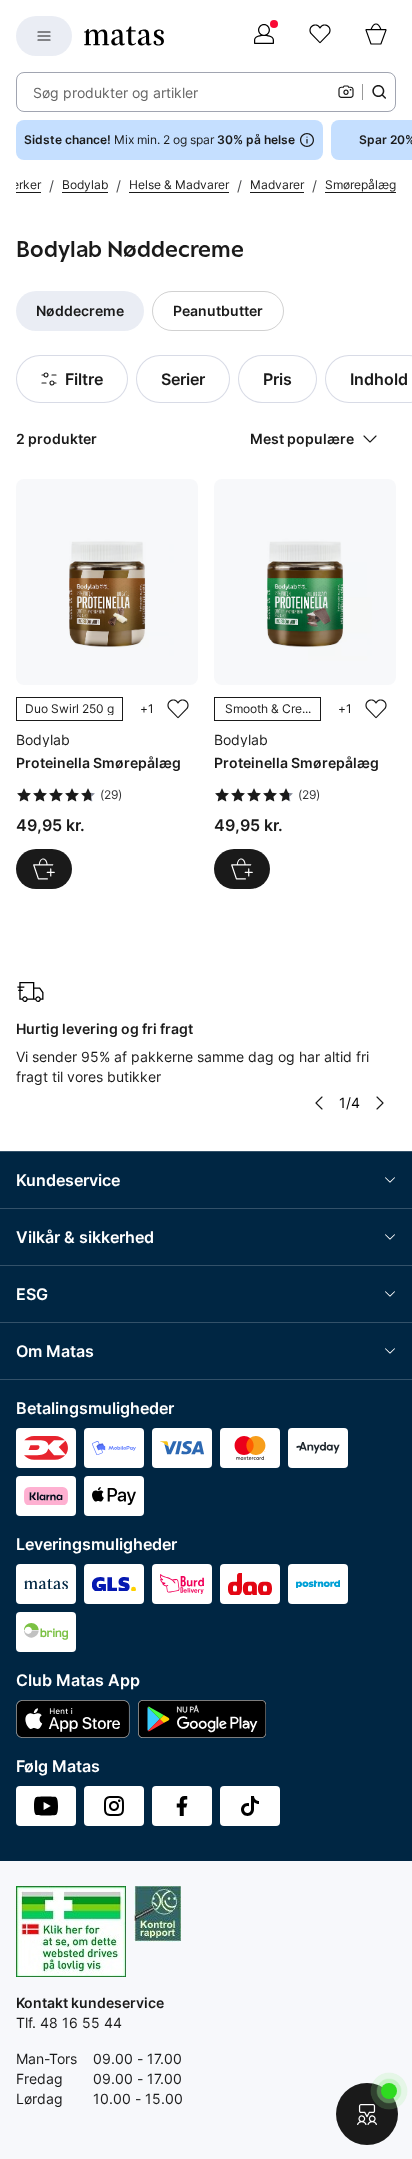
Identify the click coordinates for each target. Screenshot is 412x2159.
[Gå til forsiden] (124, 36)
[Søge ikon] (379, 92)
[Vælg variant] (44, 869)
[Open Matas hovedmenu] (44, 36)
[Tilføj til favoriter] (178, 709)
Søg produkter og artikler (115, 92)
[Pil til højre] (380, 1103)
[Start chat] (367, 2114)
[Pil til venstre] (319, 1103)
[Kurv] (376, 36)
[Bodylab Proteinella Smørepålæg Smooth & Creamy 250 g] (305, 684)
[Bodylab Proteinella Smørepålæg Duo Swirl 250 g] (107, 684)
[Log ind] (264, 36)
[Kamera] (346, 92)
